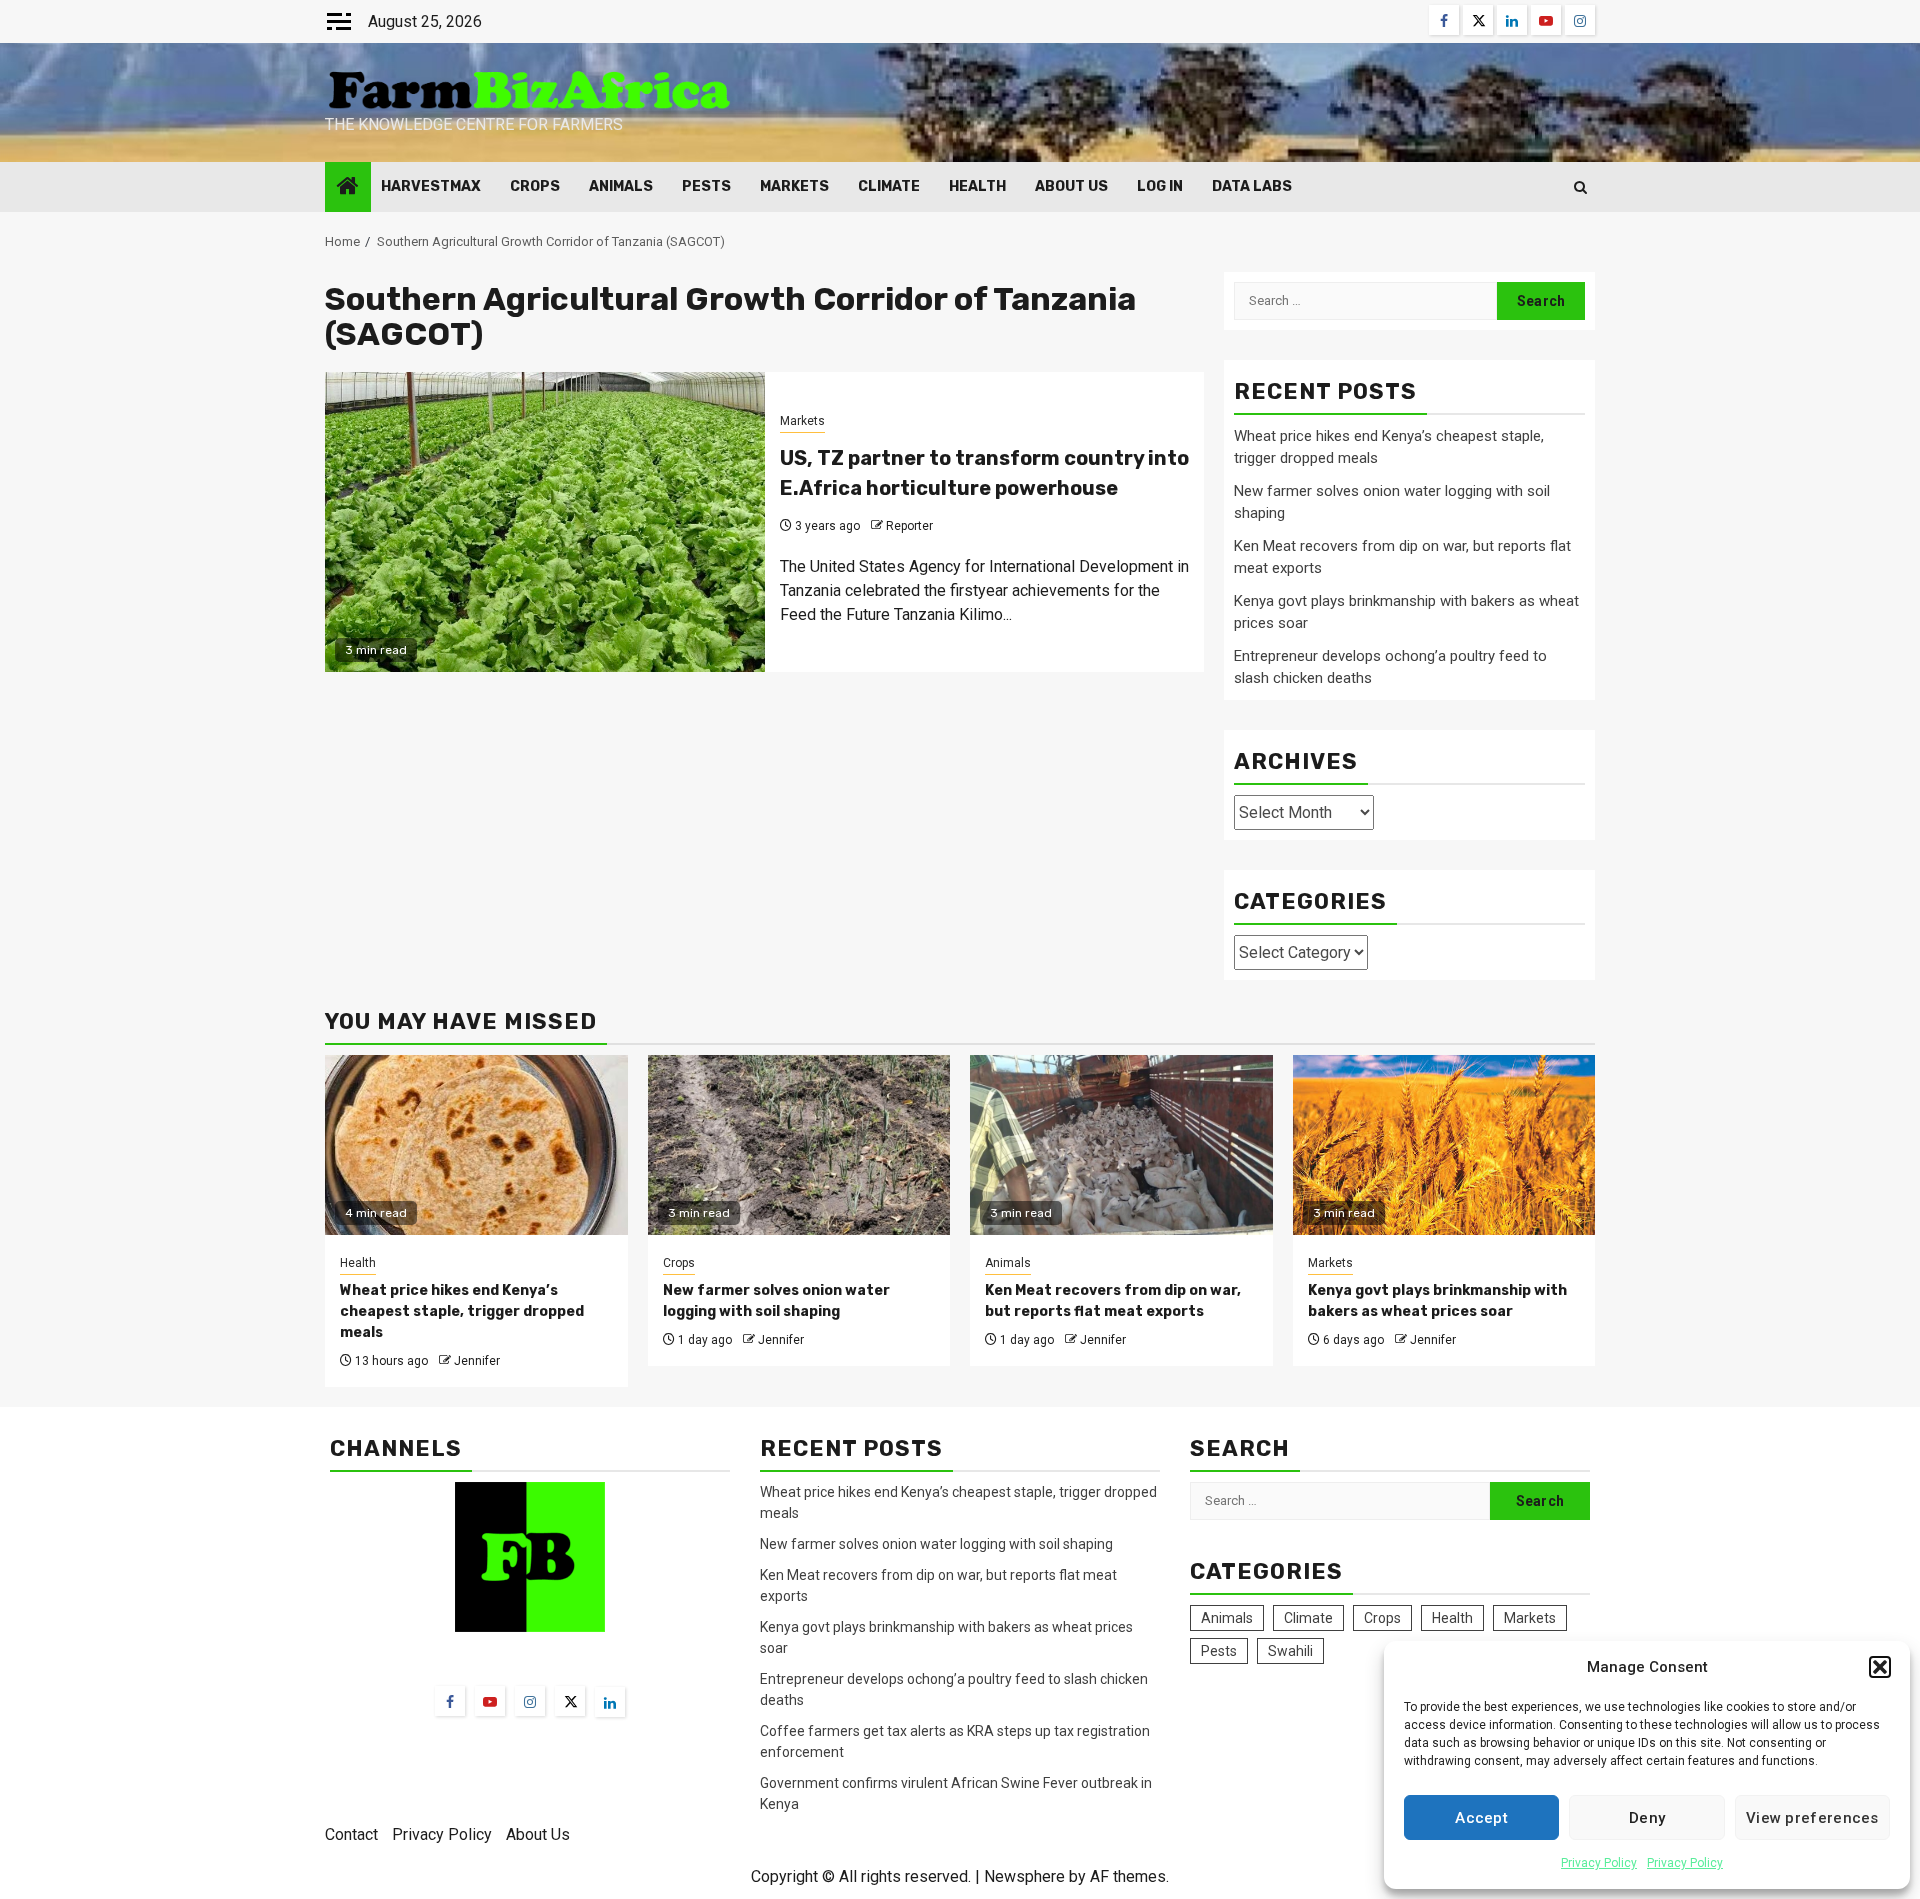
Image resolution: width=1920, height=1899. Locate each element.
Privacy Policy (1599, 1863)
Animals (621, 186)
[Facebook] (450, 1701)
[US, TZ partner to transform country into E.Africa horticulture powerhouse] (545, 522)
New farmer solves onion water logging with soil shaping (936, 1544)
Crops (535, 186)
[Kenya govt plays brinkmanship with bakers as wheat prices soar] (1444, 1145)
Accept (1481, 1818)
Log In (1160, 186)
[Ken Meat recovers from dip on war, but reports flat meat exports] (1121, 1145)
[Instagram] (530, 1701)
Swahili (1290, 1651)
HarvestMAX (431, 186)
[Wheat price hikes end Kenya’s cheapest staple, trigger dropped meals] (476, 1145)
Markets (794, 186)
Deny (1647, 1818)
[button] (1880, 1667)
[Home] (348, 188)
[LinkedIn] (610, 1702)
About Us (1071, 186)
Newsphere (1024, 1876)
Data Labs (1252, 186)
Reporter (909, 526)
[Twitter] (570, 1701)
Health (977, 186)
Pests (706, 186)
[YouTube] (490, 1701)
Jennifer (477, 1361)
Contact (351, 1834)
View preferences (1812, 1818)
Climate (889, 186)
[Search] (1580, 187)
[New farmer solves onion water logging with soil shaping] (799, 1145)
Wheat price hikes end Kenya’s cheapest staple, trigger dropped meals (462, 1311)
